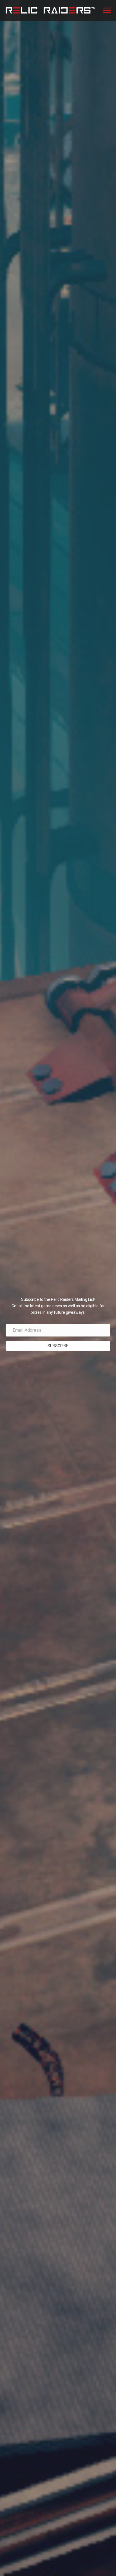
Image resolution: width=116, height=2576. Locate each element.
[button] (58, 1277)
